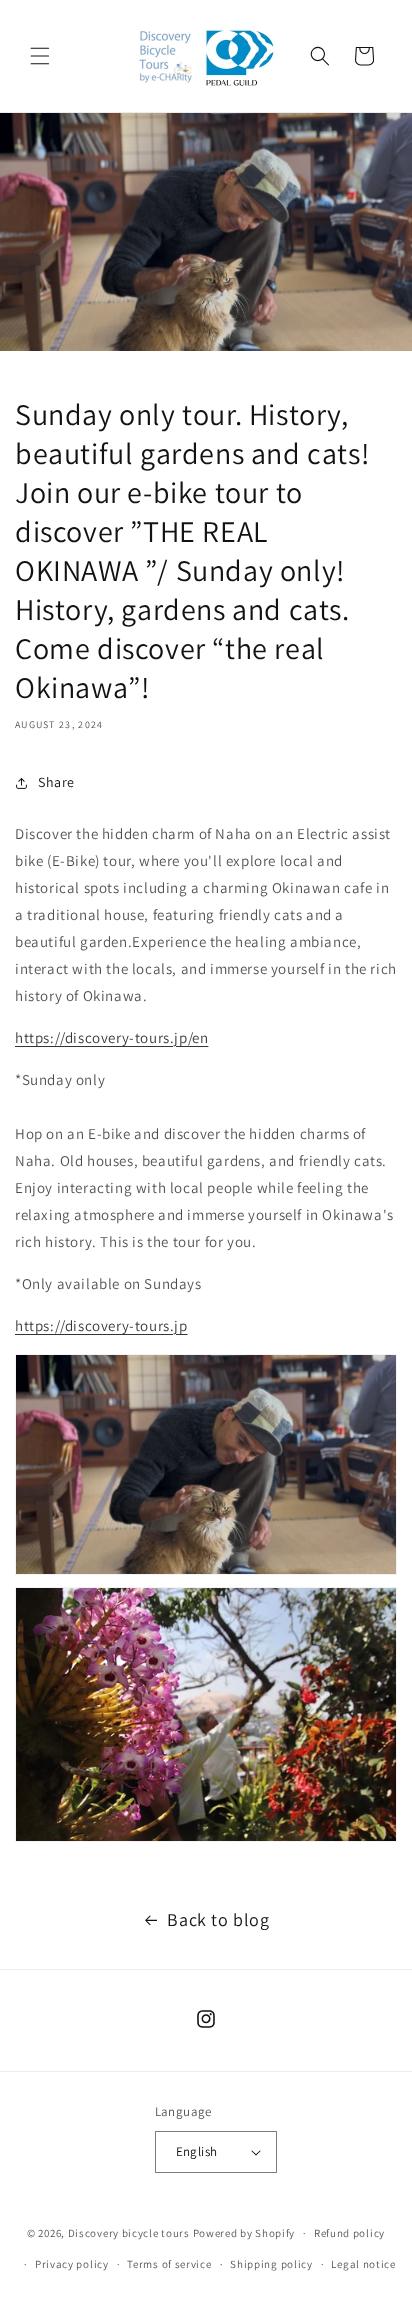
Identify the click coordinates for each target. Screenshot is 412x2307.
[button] (40, 56)
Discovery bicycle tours (129, 2233)
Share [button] (56, 782)
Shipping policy (271, 2264)
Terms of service (169, 2264)
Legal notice (363, 2264)
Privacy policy (72, 2264)
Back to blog (218, 1919)
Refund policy (349, 2233)
